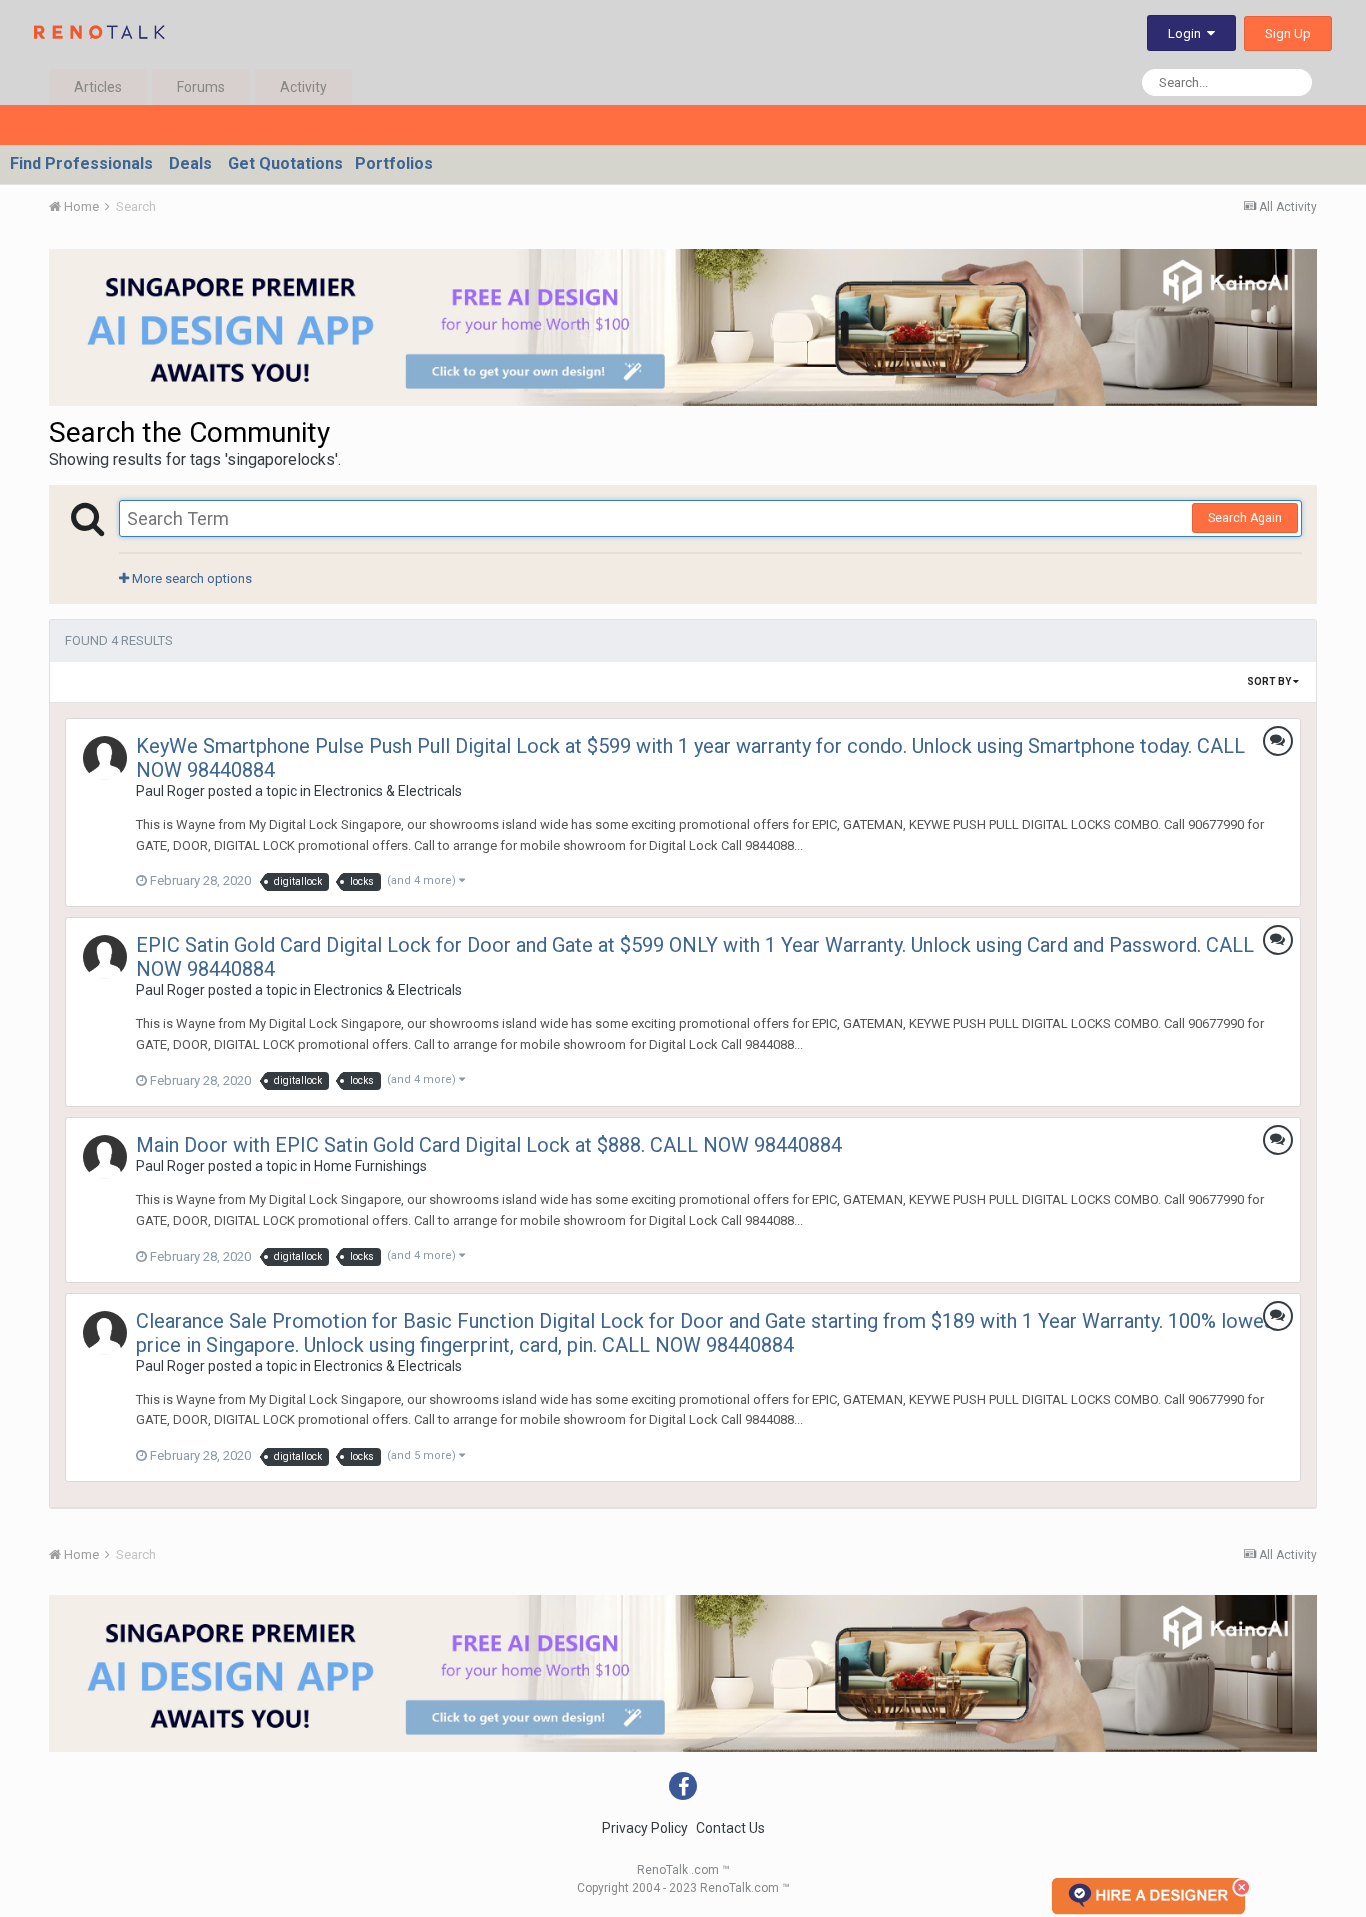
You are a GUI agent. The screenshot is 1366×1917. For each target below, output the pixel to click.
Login (1187, 33)
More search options (190, 578)
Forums (201, 87)
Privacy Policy (645, 1828)
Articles (98, 87)
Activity (303, 87)
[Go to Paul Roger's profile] (105, 758)
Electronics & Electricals (388, 791)
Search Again (1245, 518)
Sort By (1270, 681)
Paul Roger (170, 791)
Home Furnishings (370, 1166)
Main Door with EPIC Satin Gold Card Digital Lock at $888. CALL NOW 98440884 (489, 1145)
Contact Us (730, 1828)
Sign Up (1288, 33)
